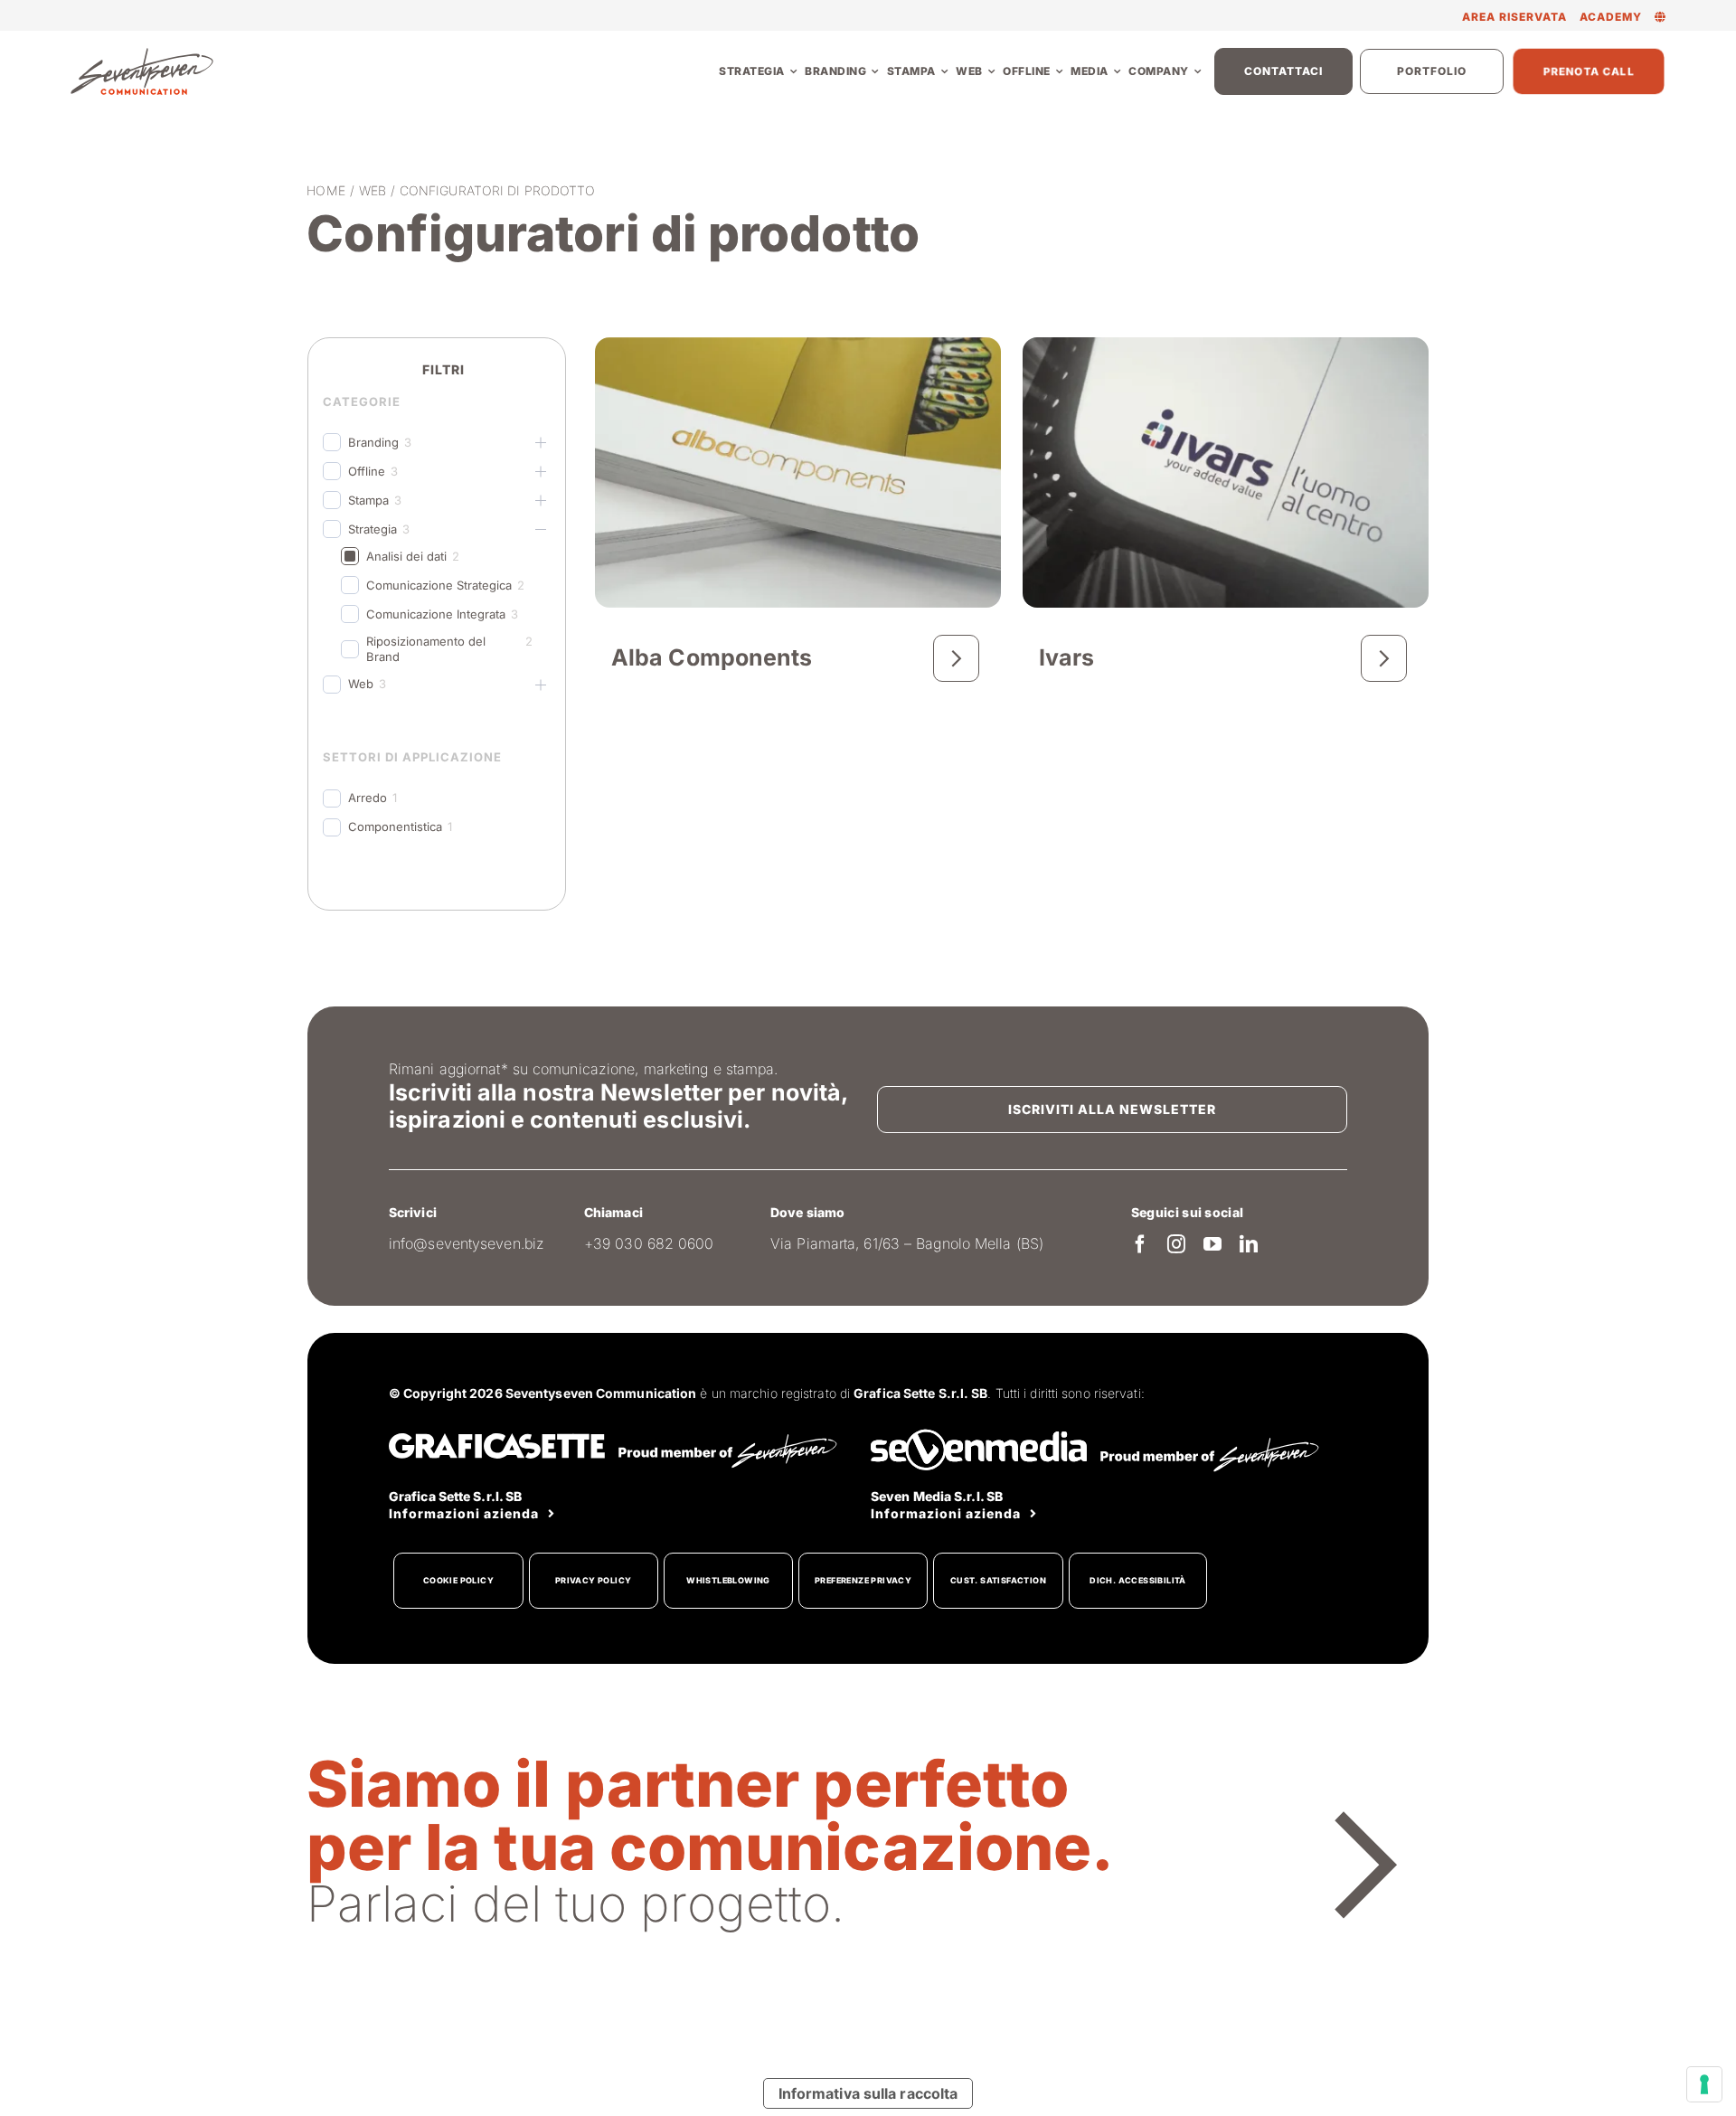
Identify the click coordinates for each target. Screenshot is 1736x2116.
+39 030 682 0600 (649, 1243)
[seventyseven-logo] (142, 53)
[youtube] (1212, 1244)
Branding (373, 442)
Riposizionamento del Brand (426, 649)
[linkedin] (1249, 1244)
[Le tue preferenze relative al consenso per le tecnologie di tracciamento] (1704, 2084)
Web (361, 684)
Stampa (368, 500)
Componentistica (395, 827)
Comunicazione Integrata (436, 614)
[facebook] (1140, 1244)
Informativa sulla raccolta (868, 2093)
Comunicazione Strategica (439, 585)
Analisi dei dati (406, 556)
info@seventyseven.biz (467, 1243)
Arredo (368, 798)
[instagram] (1176, 1244)
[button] (1661, 17)
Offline (367, 471)
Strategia (373, 529)
